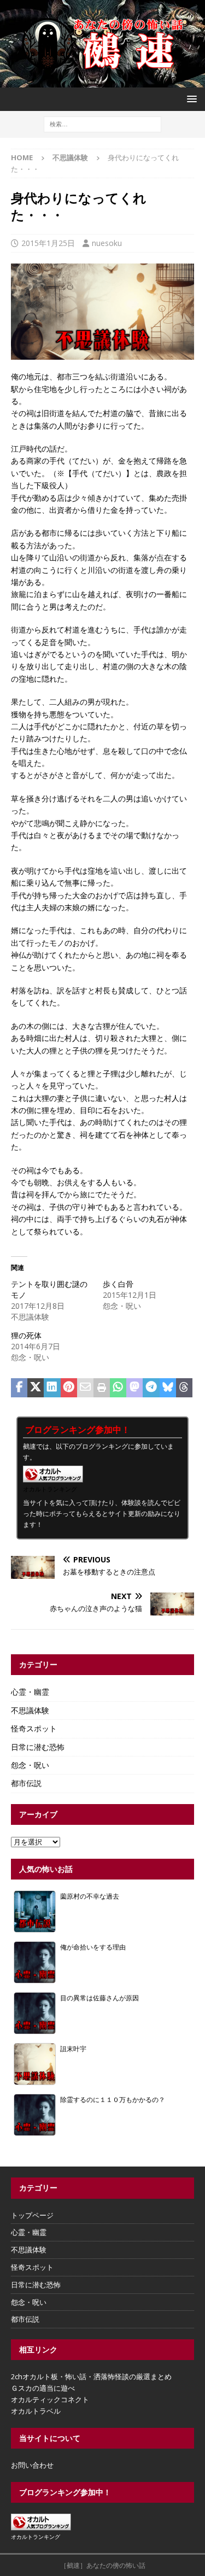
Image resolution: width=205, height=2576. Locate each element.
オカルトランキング (50, 1489)
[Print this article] (102, 1388)
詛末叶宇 (73, 2048)
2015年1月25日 (48, 243)
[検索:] (102, 123)
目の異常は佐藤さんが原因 (99, 1998)
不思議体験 (30, 1710)
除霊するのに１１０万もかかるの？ (113, 2099)
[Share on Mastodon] (134, 1388)
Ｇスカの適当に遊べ (43, 2388)
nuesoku (107, 243)
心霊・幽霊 (30, 1692)
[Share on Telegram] (151, 1388)
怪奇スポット (34, 1728)
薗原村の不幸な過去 (90, 1896)
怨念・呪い (30, 1765)
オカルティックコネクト (50, 2399)
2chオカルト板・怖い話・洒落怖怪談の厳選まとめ (91, 2376)
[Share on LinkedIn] (52, 1388)
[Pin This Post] (69, 1388)
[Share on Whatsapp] (118, 1388)
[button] (190, 99)
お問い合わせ (32, 2465)
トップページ (32, 2215)
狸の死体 (26, 1335)
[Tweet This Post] (36, 1388)
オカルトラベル (36, 2411)
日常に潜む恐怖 (38, 1747)
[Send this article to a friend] (85, 1388)
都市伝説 (26, 1783)
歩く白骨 (118, 1284)
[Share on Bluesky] (168, 1388)
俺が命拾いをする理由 (93, 1947)
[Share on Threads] (184, 1388)
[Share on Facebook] (19, 1388)
